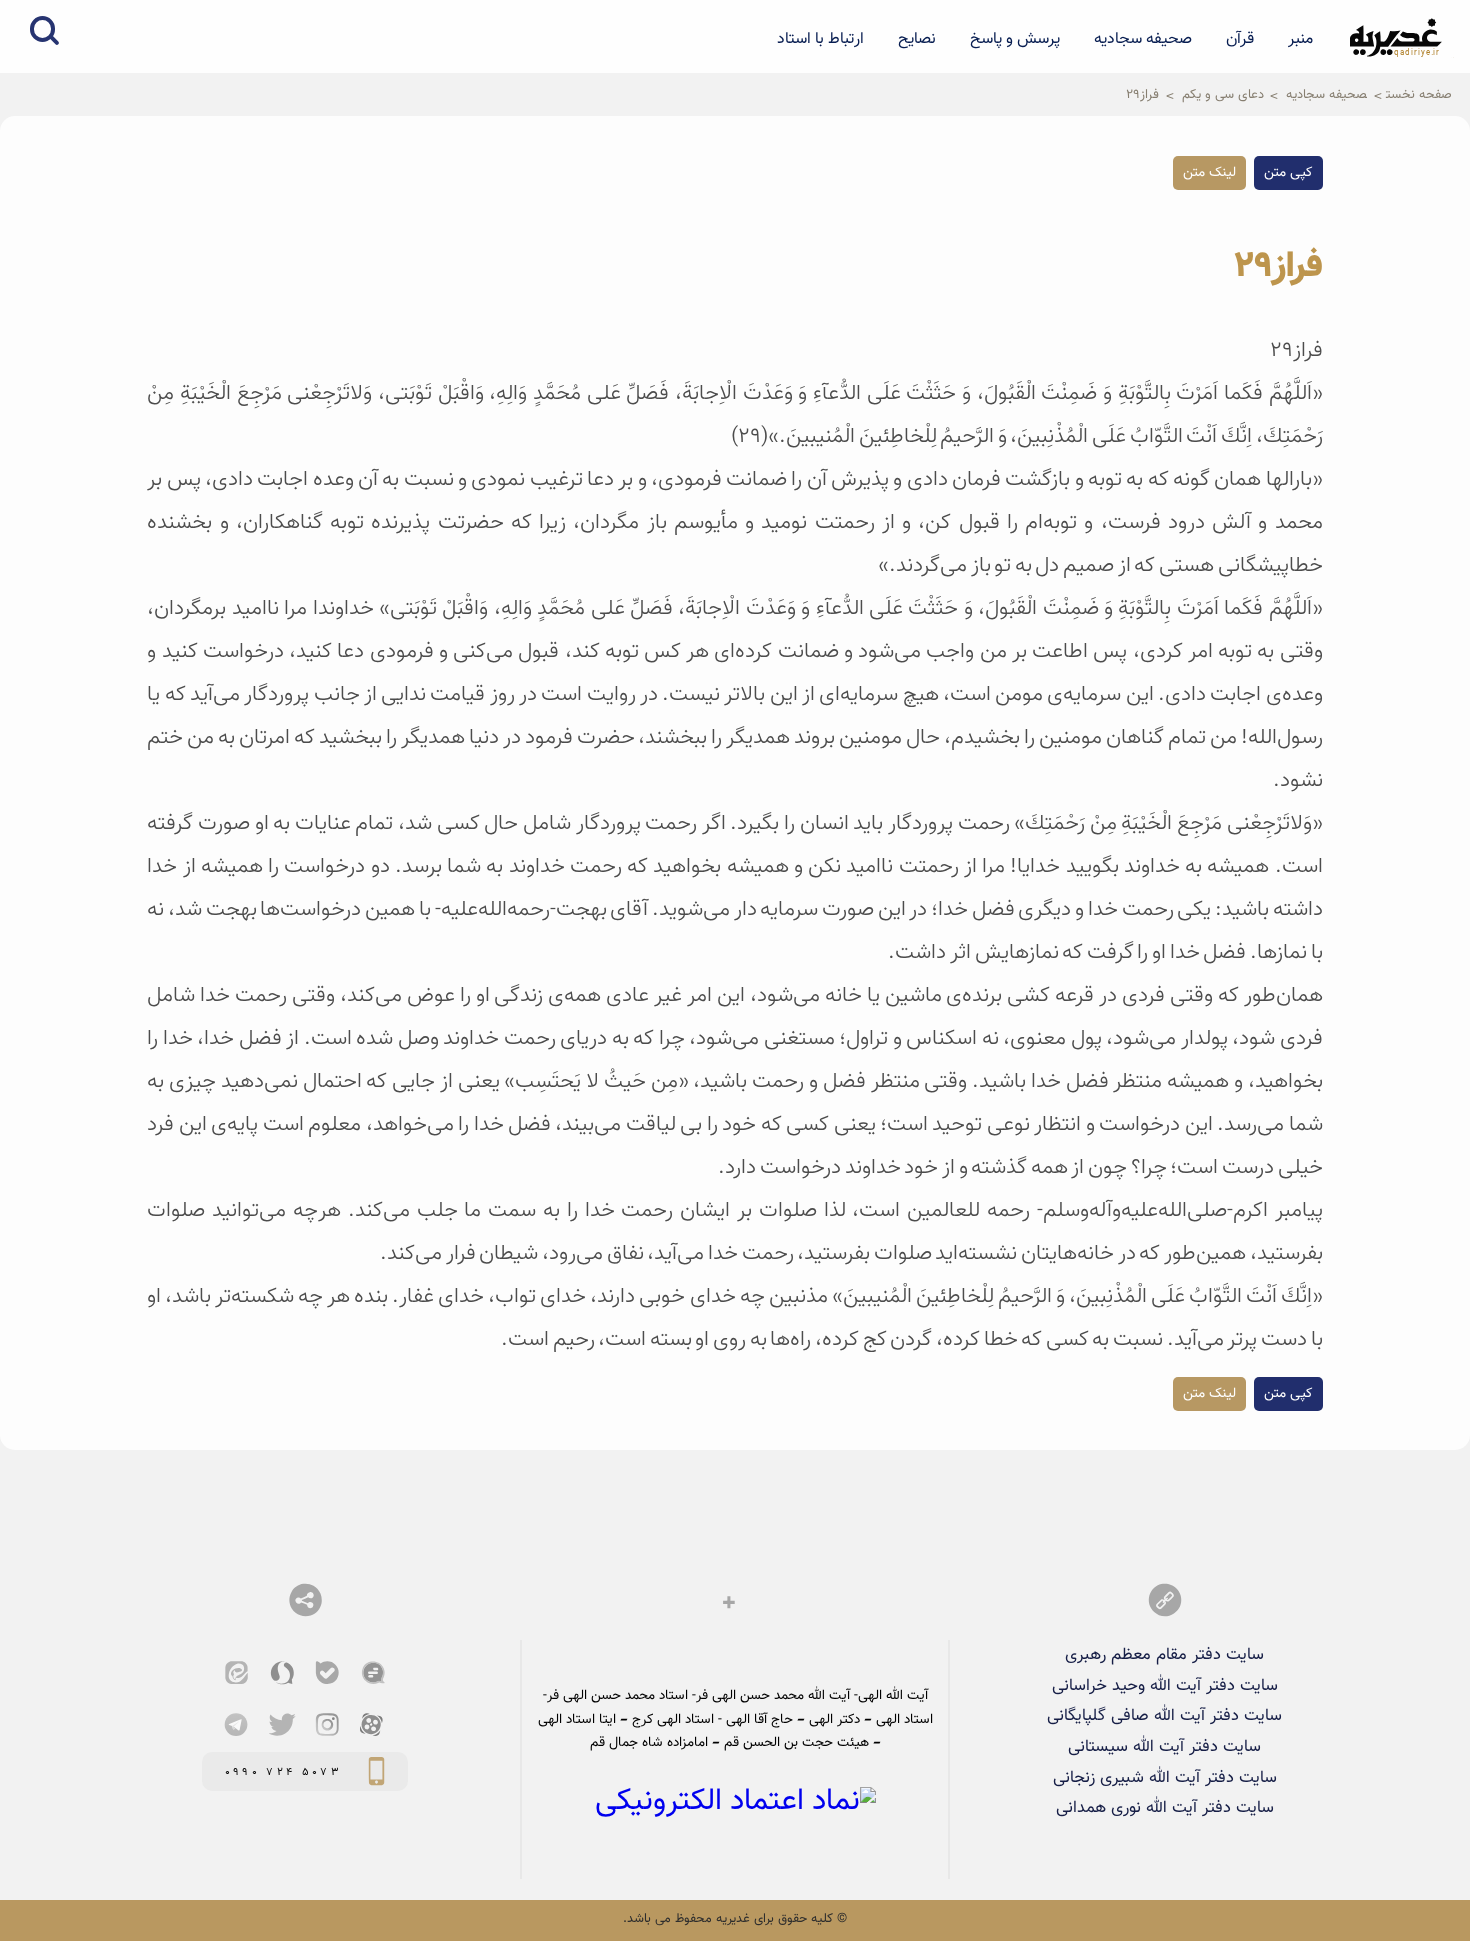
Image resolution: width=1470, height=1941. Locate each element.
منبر (1300, 39)
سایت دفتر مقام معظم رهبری (1164, 1655)
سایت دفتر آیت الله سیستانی (1164, 1747)
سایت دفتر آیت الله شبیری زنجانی (1165, 1778)
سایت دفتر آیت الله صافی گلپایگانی (1164, 1716)
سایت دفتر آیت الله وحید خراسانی (1165, 1686)
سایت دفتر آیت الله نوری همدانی (1165, 1808)
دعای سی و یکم (1223, 94)
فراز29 (1142, 94)
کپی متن (1288, 173)
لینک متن (1209, 173)
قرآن (1240, 39)
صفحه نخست (1419, 94)
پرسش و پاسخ (1015, 39)
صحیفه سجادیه (1143, 39)
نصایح (917, 39)
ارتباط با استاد (820, 39)
